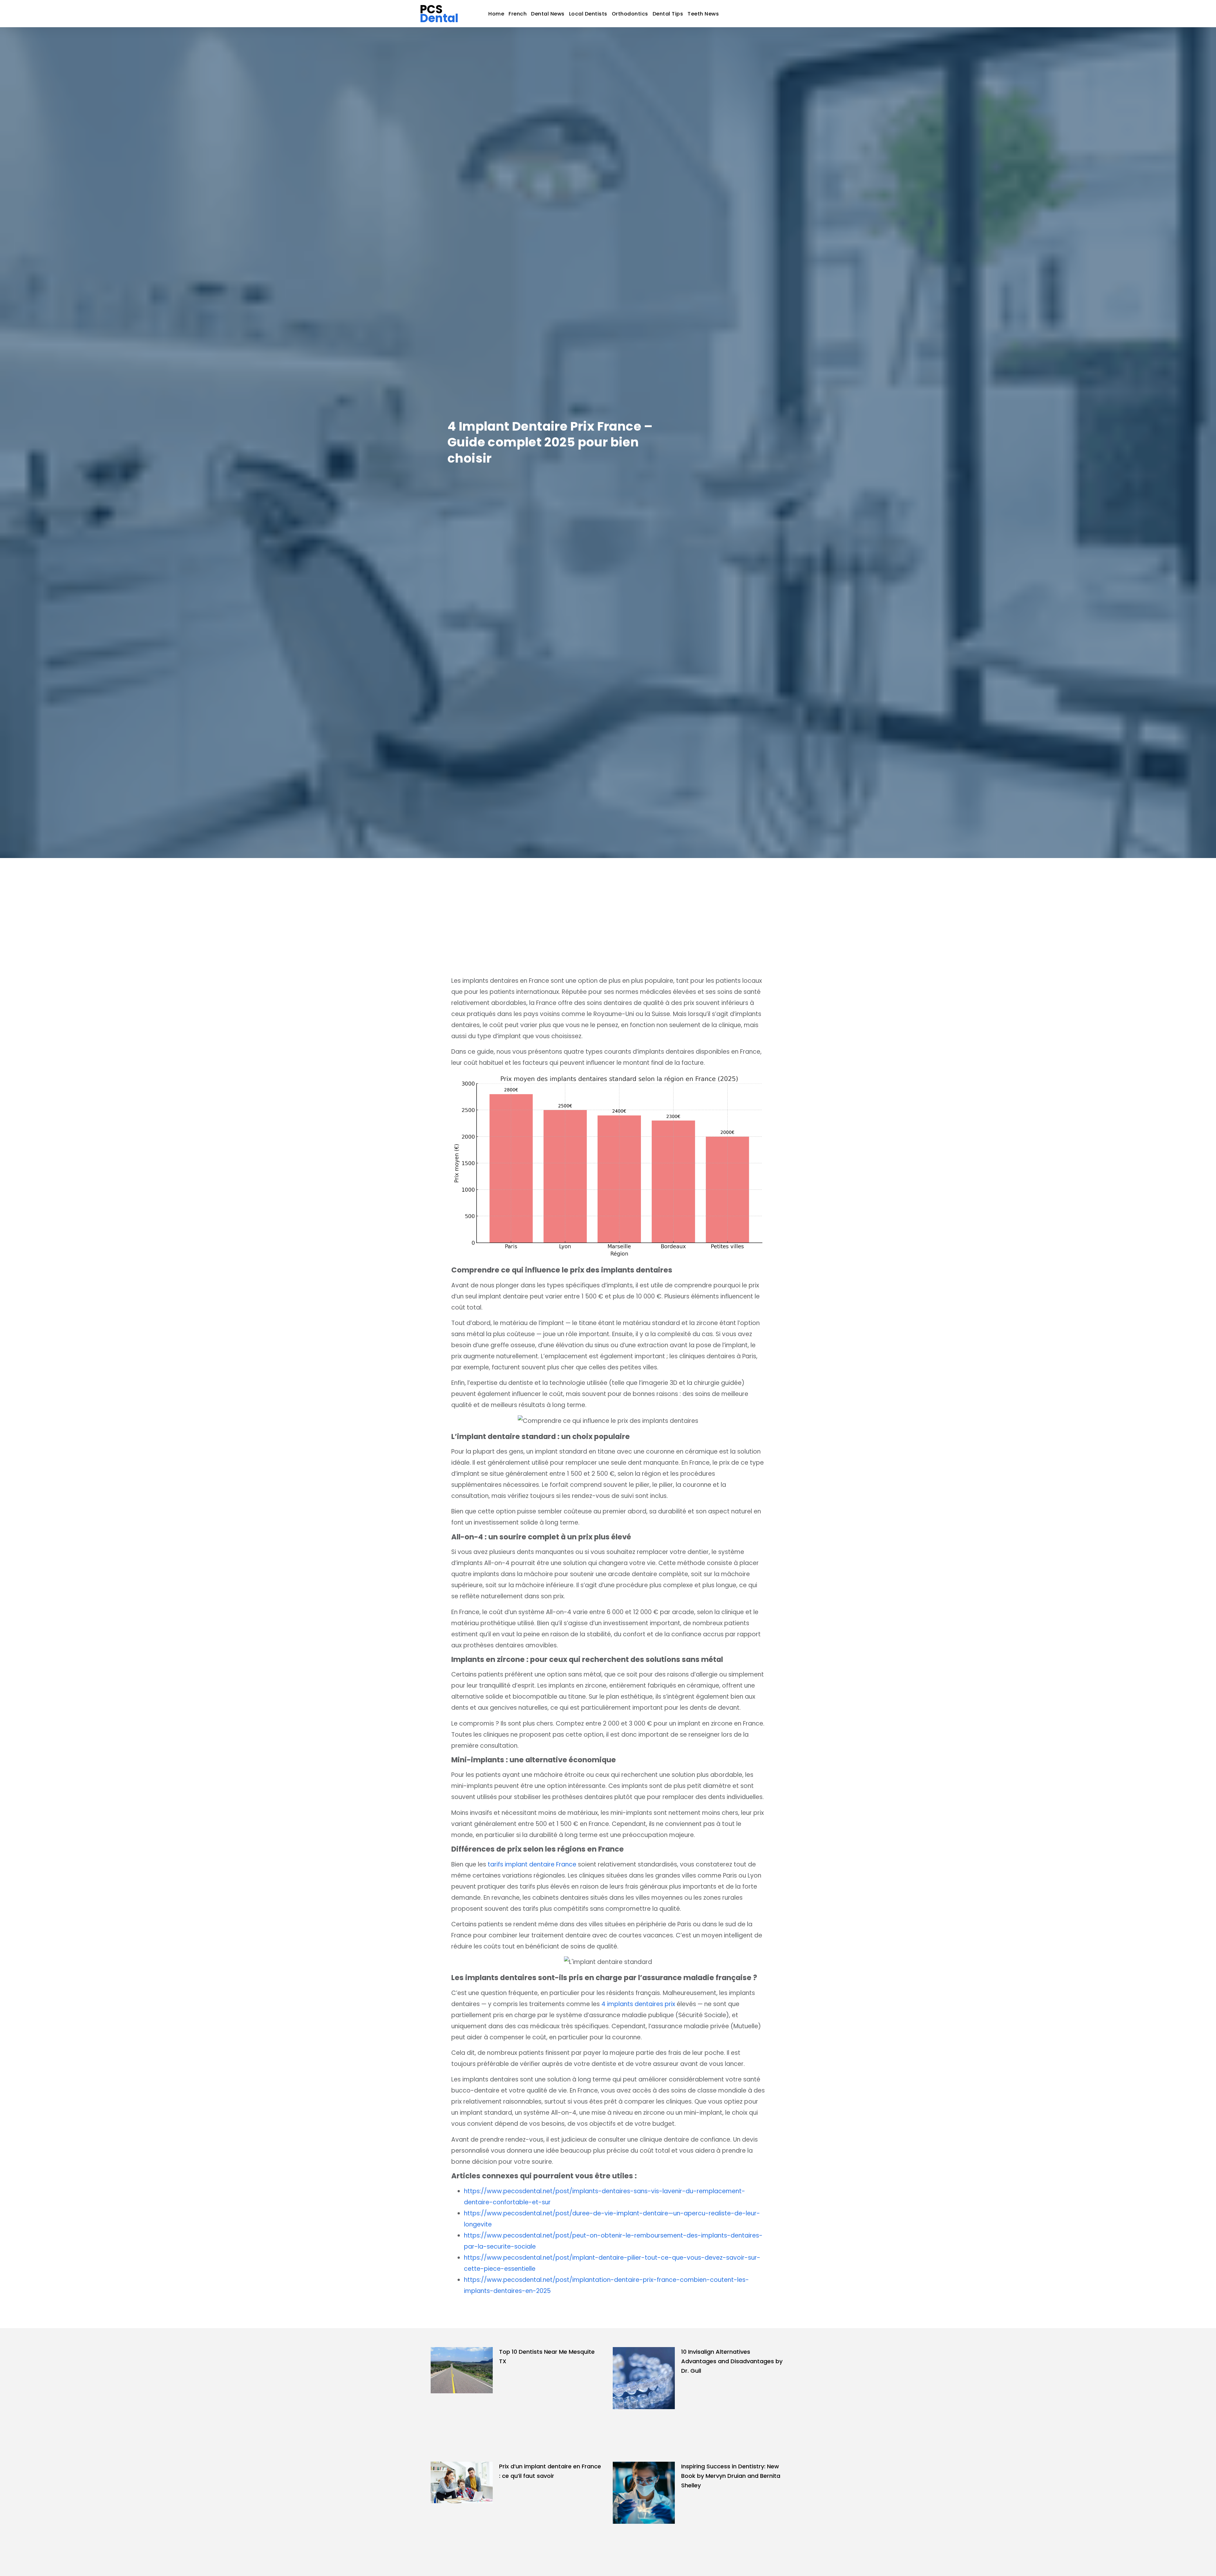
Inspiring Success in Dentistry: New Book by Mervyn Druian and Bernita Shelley (731, 2476)
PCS (439, 14)
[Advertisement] (608, 906)
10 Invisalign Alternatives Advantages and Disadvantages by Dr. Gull (732, 2361)
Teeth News (703, 14)
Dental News (548, 14)
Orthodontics (630, 14)
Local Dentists (588, 14)
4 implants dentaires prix (638, 2004)
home (496, 14)
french (518, 14)
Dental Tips (668, 14)
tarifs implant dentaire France (532, 1864)
